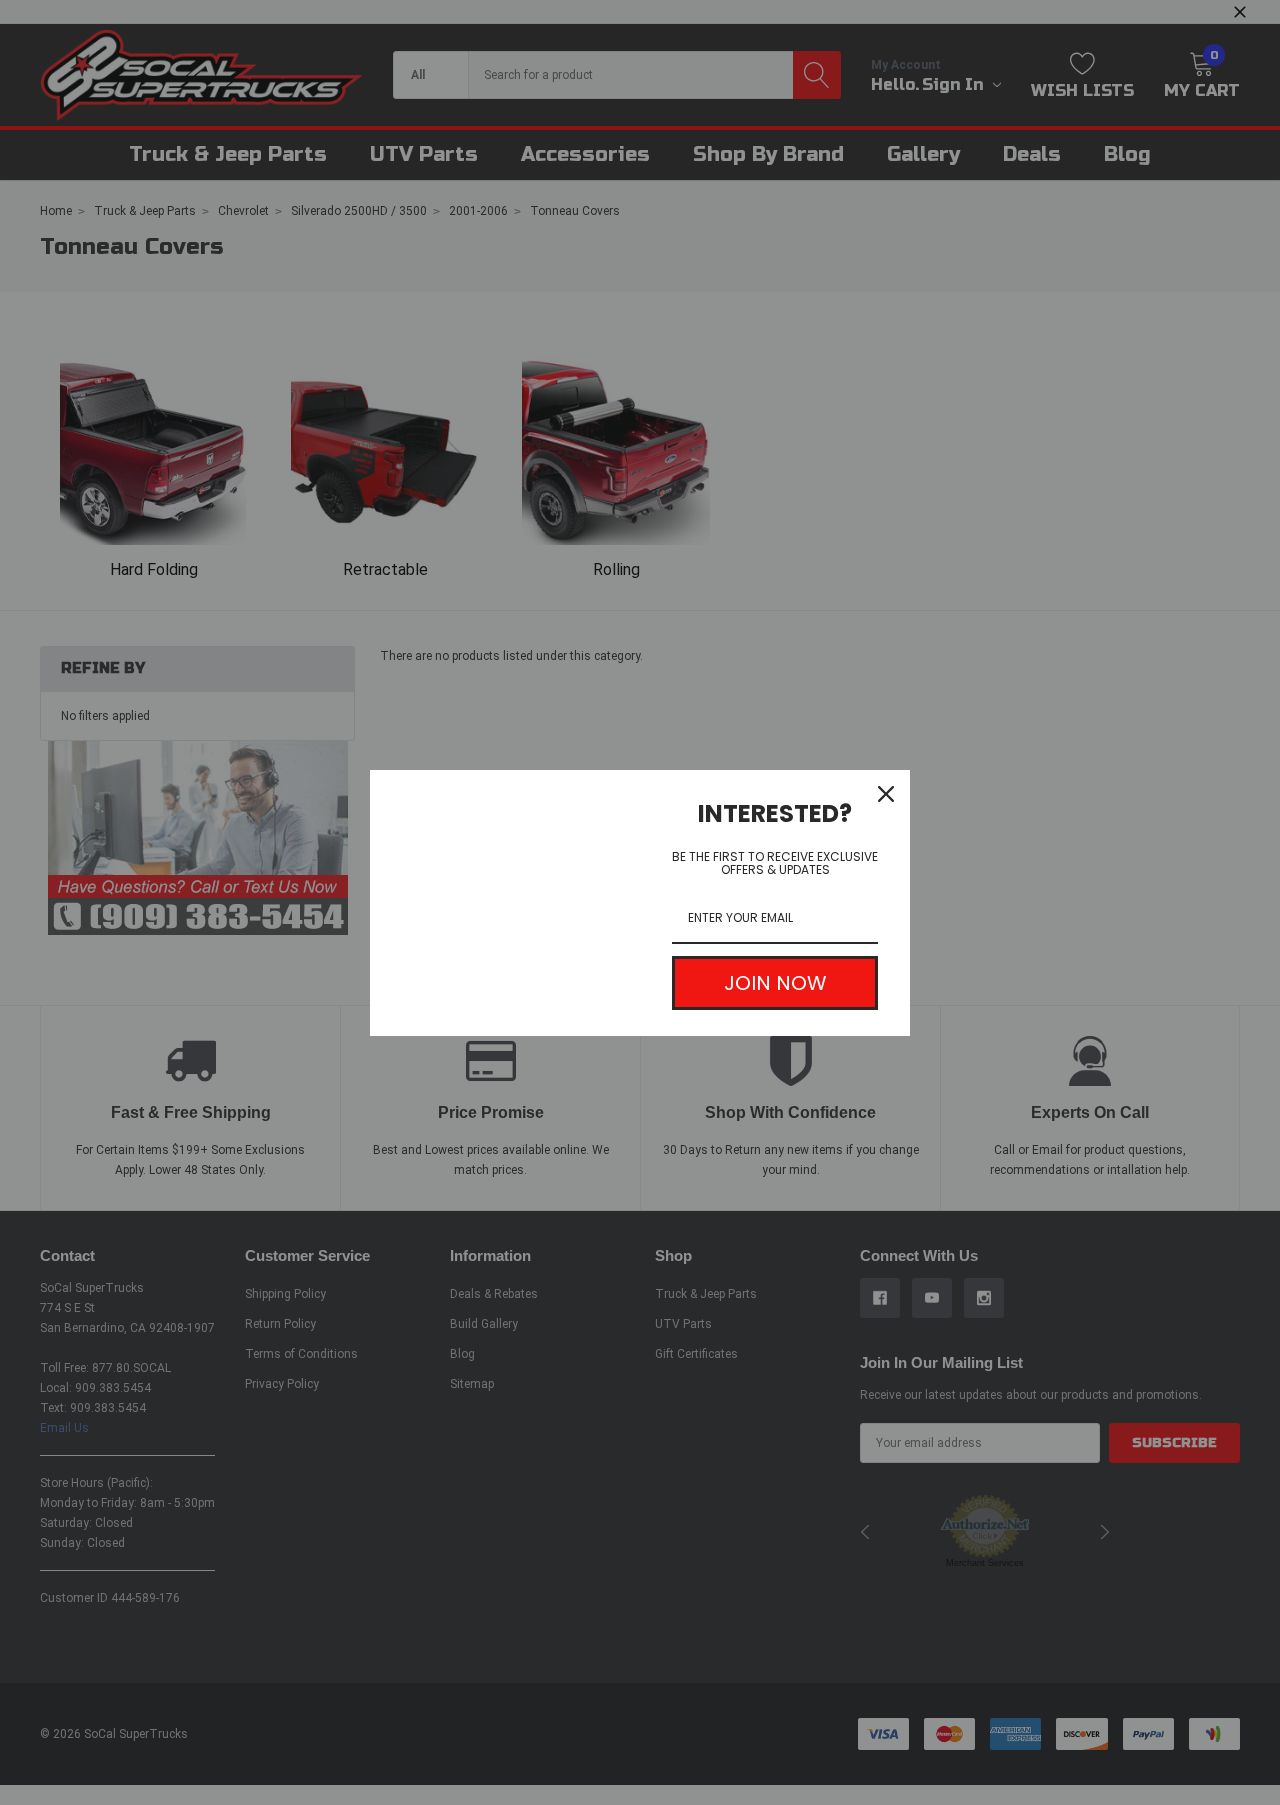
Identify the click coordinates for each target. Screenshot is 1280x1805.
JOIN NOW (775, 983)
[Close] (886, 794)
